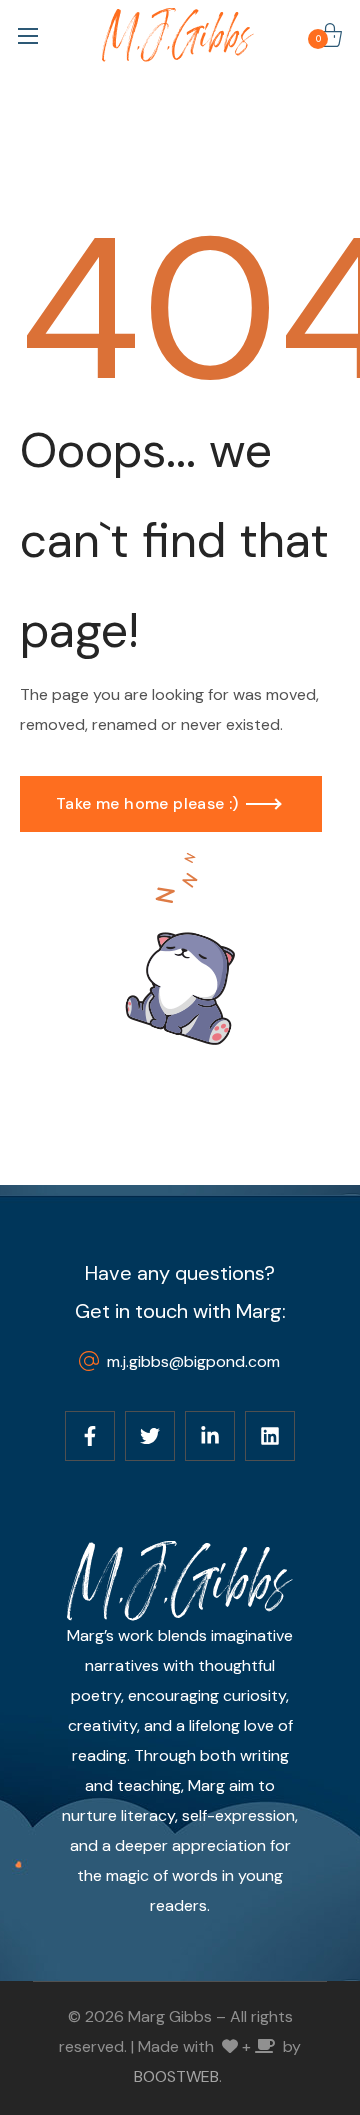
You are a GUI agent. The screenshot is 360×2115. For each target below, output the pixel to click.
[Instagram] (210, 1436)
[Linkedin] (270, 1436)
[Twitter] (150, 1436)
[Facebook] (90, 1436)
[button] (330, 35)
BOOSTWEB (176, 2076)
